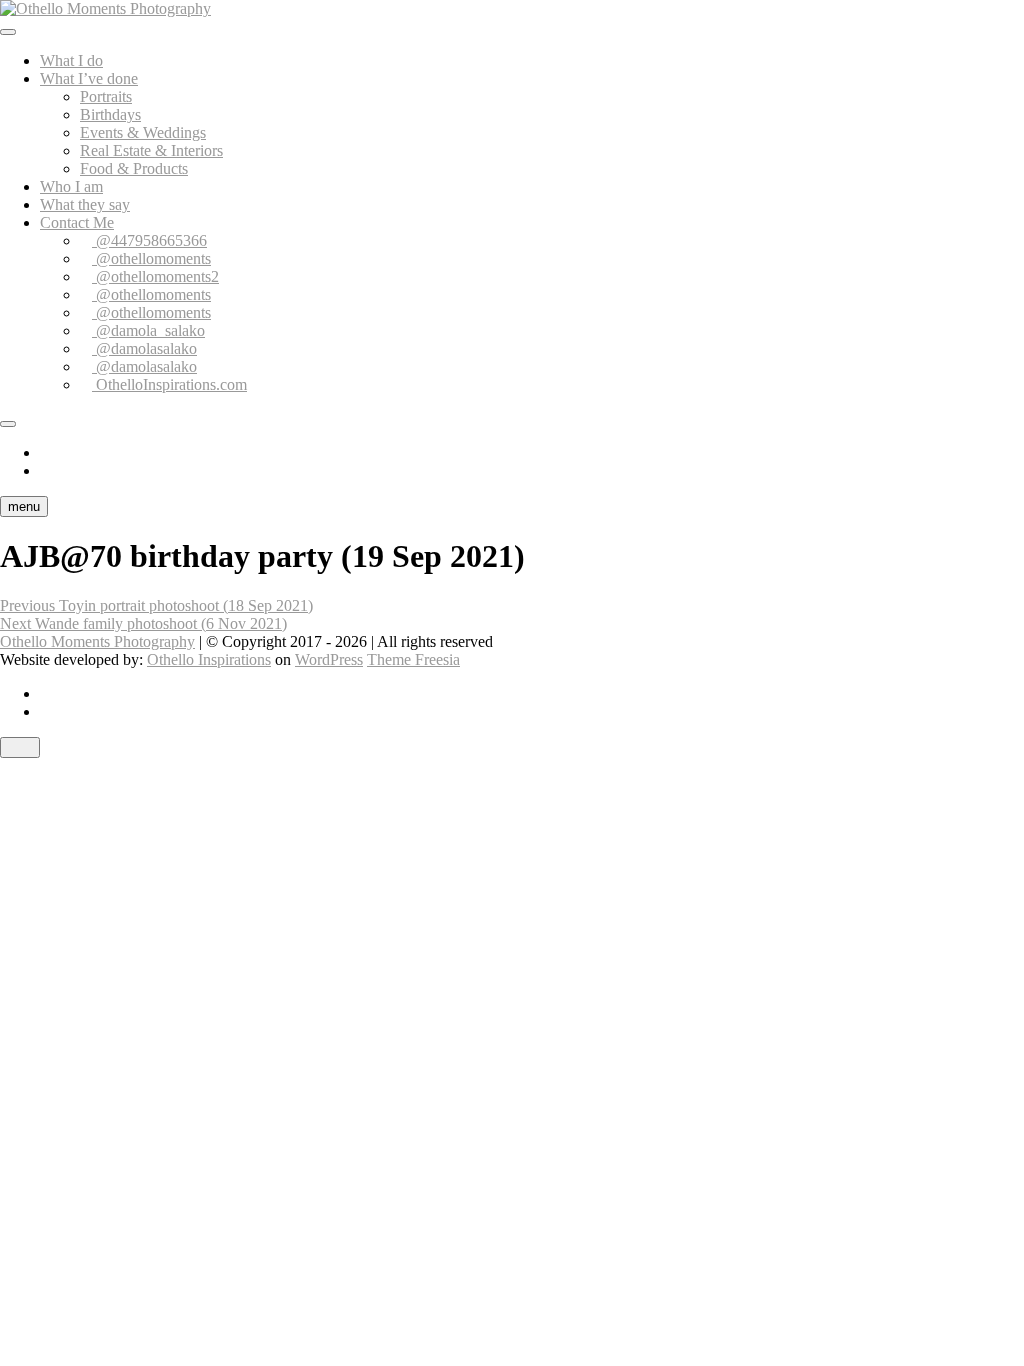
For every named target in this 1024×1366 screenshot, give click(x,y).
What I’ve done (89, 78)
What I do (71, 60)
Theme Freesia (413, 659)
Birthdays (110, 114)
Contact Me (77, 222)
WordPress (329, 659)
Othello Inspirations (209, 659)
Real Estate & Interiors (151, 150)
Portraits (106, 96)
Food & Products (134, 168)
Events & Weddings (143, 132)
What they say (85, 204)
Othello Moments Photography (97, 641)
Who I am (71, 186)
